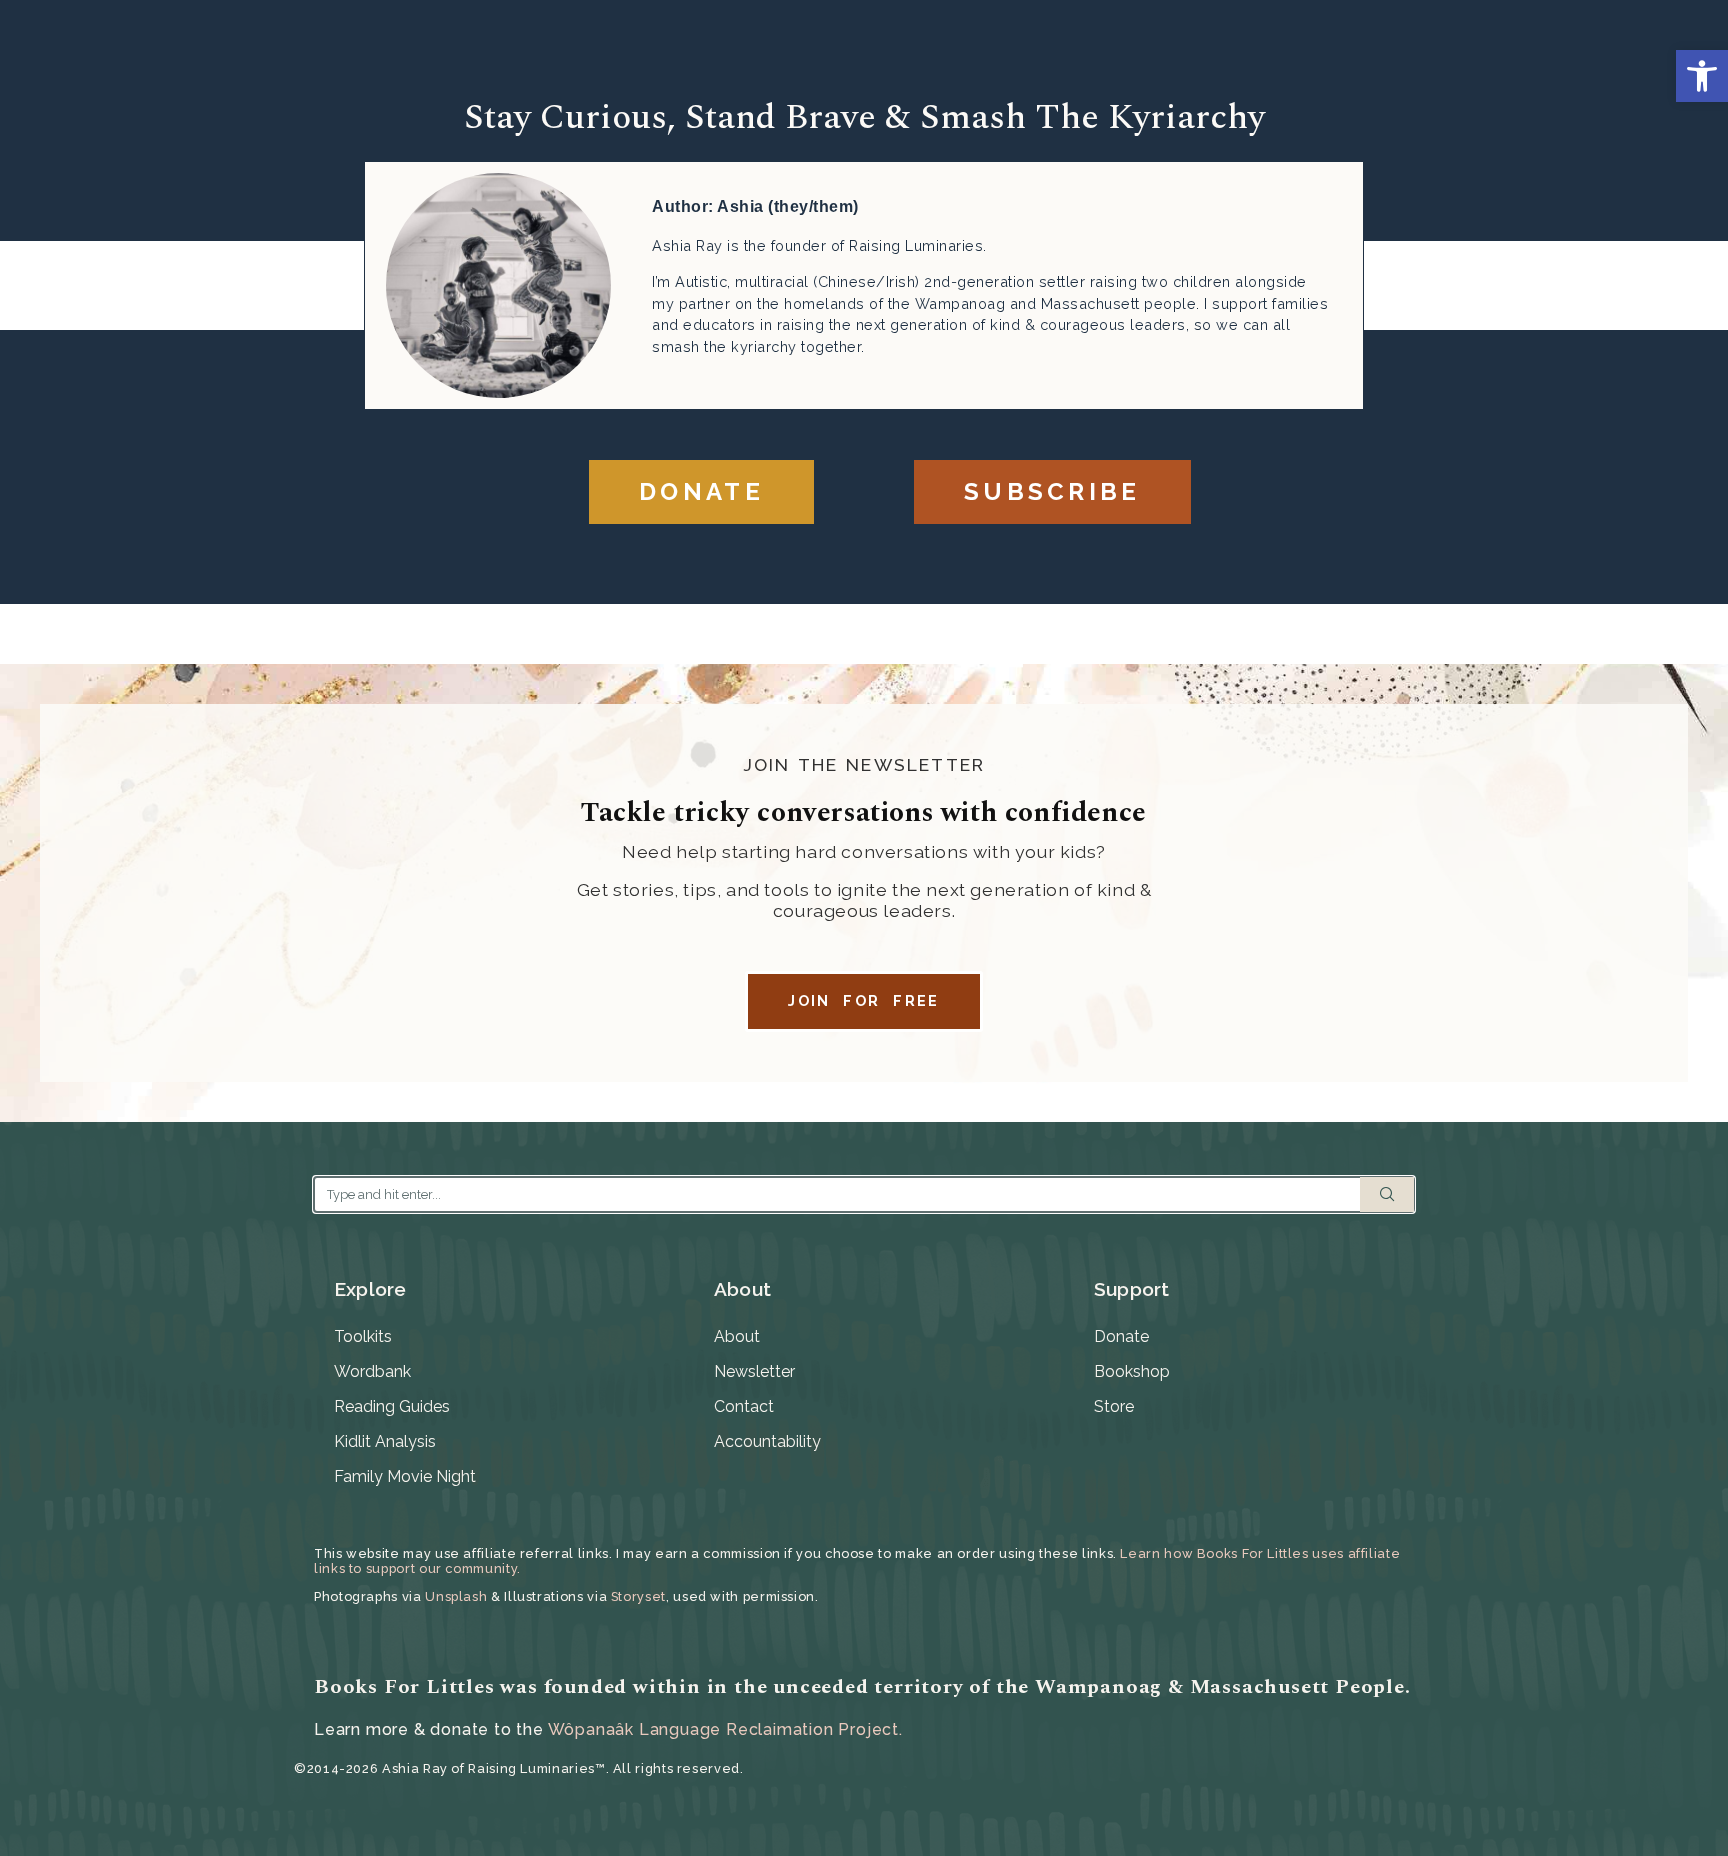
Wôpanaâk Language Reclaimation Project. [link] (725, 1729)
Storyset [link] (638, 1596)
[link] (1702, 76)
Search (1387, 1194)
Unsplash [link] (456, 1596)
